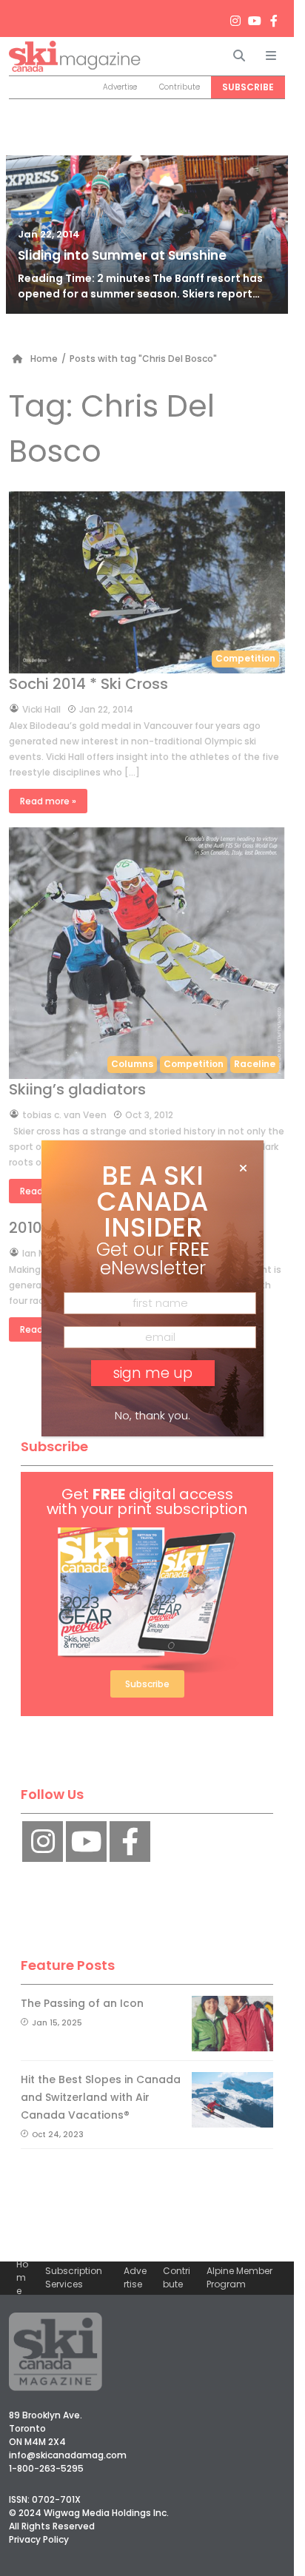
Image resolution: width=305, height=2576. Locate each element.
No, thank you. (152, 1415)
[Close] (243, 1168)
